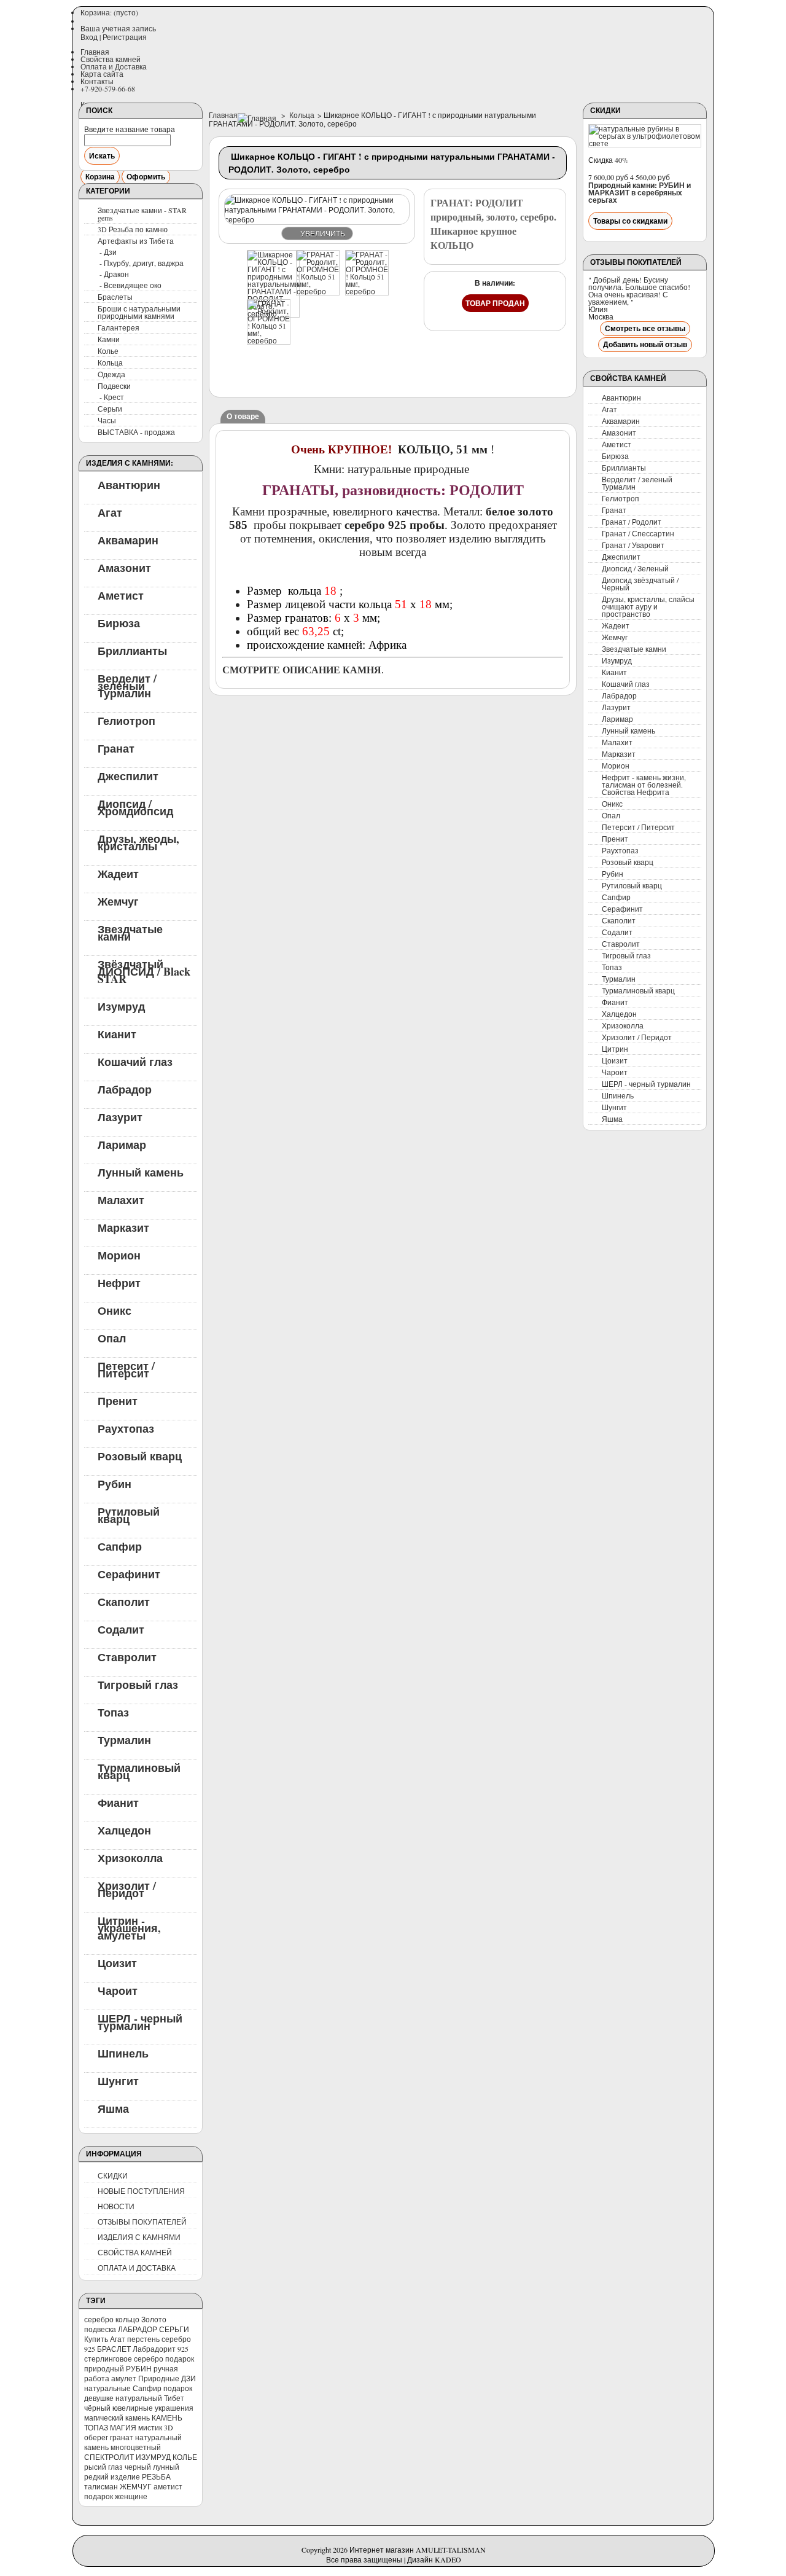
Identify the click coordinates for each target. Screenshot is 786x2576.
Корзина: (109, 12)
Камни (109, 339)
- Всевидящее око (130, 285)
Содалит (121, 1629)
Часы (107, 420)
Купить (96, 2339)
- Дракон (114, 274)
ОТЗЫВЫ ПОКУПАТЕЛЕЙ (142, 2222)
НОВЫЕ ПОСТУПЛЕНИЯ (141, 2191)
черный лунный (152, 2467)
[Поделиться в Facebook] (254, 374)
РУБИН (139, 2368)
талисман (101, 2486)
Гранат (116, 748)
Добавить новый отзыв (645, 344)
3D (169, 2427)
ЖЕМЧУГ (136, 2486)
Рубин (115, 1483)
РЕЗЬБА (156, 2476)
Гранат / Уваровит (633, 545)
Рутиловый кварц (129, 1514)
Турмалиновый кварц (139, 1771)
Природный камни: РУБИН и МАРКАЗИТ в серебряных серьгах (640, 193)
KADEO (448, 2559)
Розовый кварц (140, 1455)
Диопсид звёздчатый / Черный (640, 584)
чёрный (97, 2408)
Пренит (118, 1400)
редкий (96, 2476)
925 (183, 2349)
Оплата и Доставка (114, 66)
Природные (159, 2378)
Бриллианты (132, 650)
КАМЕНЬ (167, 2417)
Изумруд (121, 1006)
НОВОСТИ (116, 2206)
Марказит (123, 1227)
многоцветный (136, 2447)
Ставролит (127, 1656)
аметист (168, 2486)
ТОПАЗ (96, 2427)
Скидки (605, 110)
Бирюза (119, 622)
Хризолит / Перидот (127, 1889)
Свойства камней (111, 59)
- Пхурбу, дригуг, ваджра (142, 263)
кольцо (127, 2319)
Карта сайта (102, 74)
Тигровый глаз (138, 1684)
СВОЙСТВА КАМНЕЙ (135, 2252)
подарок (180, 2359)
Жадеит (118, 873)
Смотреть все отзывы (645, 328)
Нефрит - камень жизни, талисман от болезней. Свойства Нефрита (644, 785)
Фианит (118, 1802)
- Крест (112, 397)
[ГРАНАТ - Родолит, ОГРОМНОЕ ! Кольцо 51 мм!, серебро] (318, 291)
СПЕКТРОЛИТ (109, 2457)
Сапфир (120, 1546)
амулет (124, 2378)
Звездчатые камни (130, 932)
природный (104, 2368)
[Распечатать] (341, 374)
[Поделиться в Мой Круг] (304, 374)
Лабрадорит (154, 2349)
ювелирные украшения (153, 2408)
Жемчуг (118, 901)
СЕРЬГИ (174, 2329)
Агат (110, 512)
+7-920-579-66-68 (108, 88)
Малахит (121, 1199)
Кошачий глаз (135, 1061)
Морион (119, 1255)
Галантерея (119, 327)
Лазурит (120, 1116)
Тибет (174, 2398)
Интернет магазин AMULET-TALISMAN (418, 2550)
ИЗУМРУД (153, 2457)
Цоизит (117, 1962)
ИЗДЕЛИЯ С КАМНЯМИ (139, 2237)
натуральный (139, 2398)
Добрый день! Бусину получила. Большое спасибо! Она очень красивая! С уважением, (639, 291)
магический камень (117, 2417)
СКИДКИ (113, 2175)
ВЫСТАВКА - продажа (136, 432)
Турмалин (124, 1739)
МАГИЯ (123, 2427)
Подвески (114, 386)
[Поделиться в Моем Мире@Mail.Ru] (228, 374)
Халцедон (124, 1830)
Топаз (113, 1712)
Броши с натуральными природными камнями (139, 312)
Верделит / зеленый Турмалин (127, 685)
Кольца (110, 362)
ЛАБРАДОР (138, 2329)
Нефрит (119, 1282)
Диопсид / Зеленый (635, 568)
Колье (108, 351)
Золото (154, 2319)
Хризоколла (130, 1857)
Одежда (111, 374)
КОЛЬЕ (185, 2457)
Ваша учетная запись (118, 28)
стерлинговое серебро (124, 2359)
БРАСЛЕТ (114, 2349)
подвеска (100, 2329)
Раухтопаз (126, 1428)
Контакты (97, 81)
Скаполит (124, 1601)
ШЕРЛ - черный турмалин (140, 2021)
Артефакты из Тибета (136, 241)
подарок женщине (116, 2496)
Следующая (399, 275)
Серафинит (129, 1573)
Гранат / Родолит (632, 522)
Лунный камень (141, 1172)
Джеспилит (128, 775)
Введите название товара (130, 129)
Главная (95, 52)
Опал (112, 1337)
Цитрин (615, 1049)
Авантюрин (129, 484)
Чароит (118, 1990)
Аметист (121, 595)
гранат (122, 2437)
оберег (96, 2437)
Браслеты (115, 297)
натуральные (107, 2388)
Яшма (113, 2108)
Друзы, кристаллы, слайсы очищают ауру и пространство (648, 606)
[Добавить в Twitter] (279, 374)
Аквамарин (128, 539)
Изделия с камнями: (130, 463)
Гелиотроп (126, 720)
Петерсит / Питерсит (126, 1369)
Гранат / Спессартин (638, 533)
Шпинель (123, 2053)
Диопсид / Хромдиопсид (135, 807)
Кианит (117, 1033)
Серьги (110, 409)
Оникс (115, 1310)
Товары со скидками (630, 221)
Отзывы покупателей (636, 262)
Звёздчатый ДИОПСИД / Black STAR (144, 971)
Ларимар (122, 1144)
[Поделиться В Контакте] (402, 327)
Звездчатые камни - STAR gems (142, 214)
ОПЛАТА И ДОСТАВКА (137, 2268)
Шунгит (118, 2080)
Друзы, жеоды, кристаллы (138, 842)
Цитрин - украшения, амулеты (129, 1927)
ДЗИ (189, 2378)
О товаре (243, 416)
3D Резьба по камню (133, 229)
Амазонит (124, 567)
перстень (143, 2339)
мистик (150, 2427)
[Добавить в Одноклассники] (402, 351)
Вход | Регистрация (114, 37)
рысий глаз (103, 2467)
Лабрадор (125, 1089)
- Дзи (108, 252)
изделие (125, 2476)
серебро (99, 2319)
